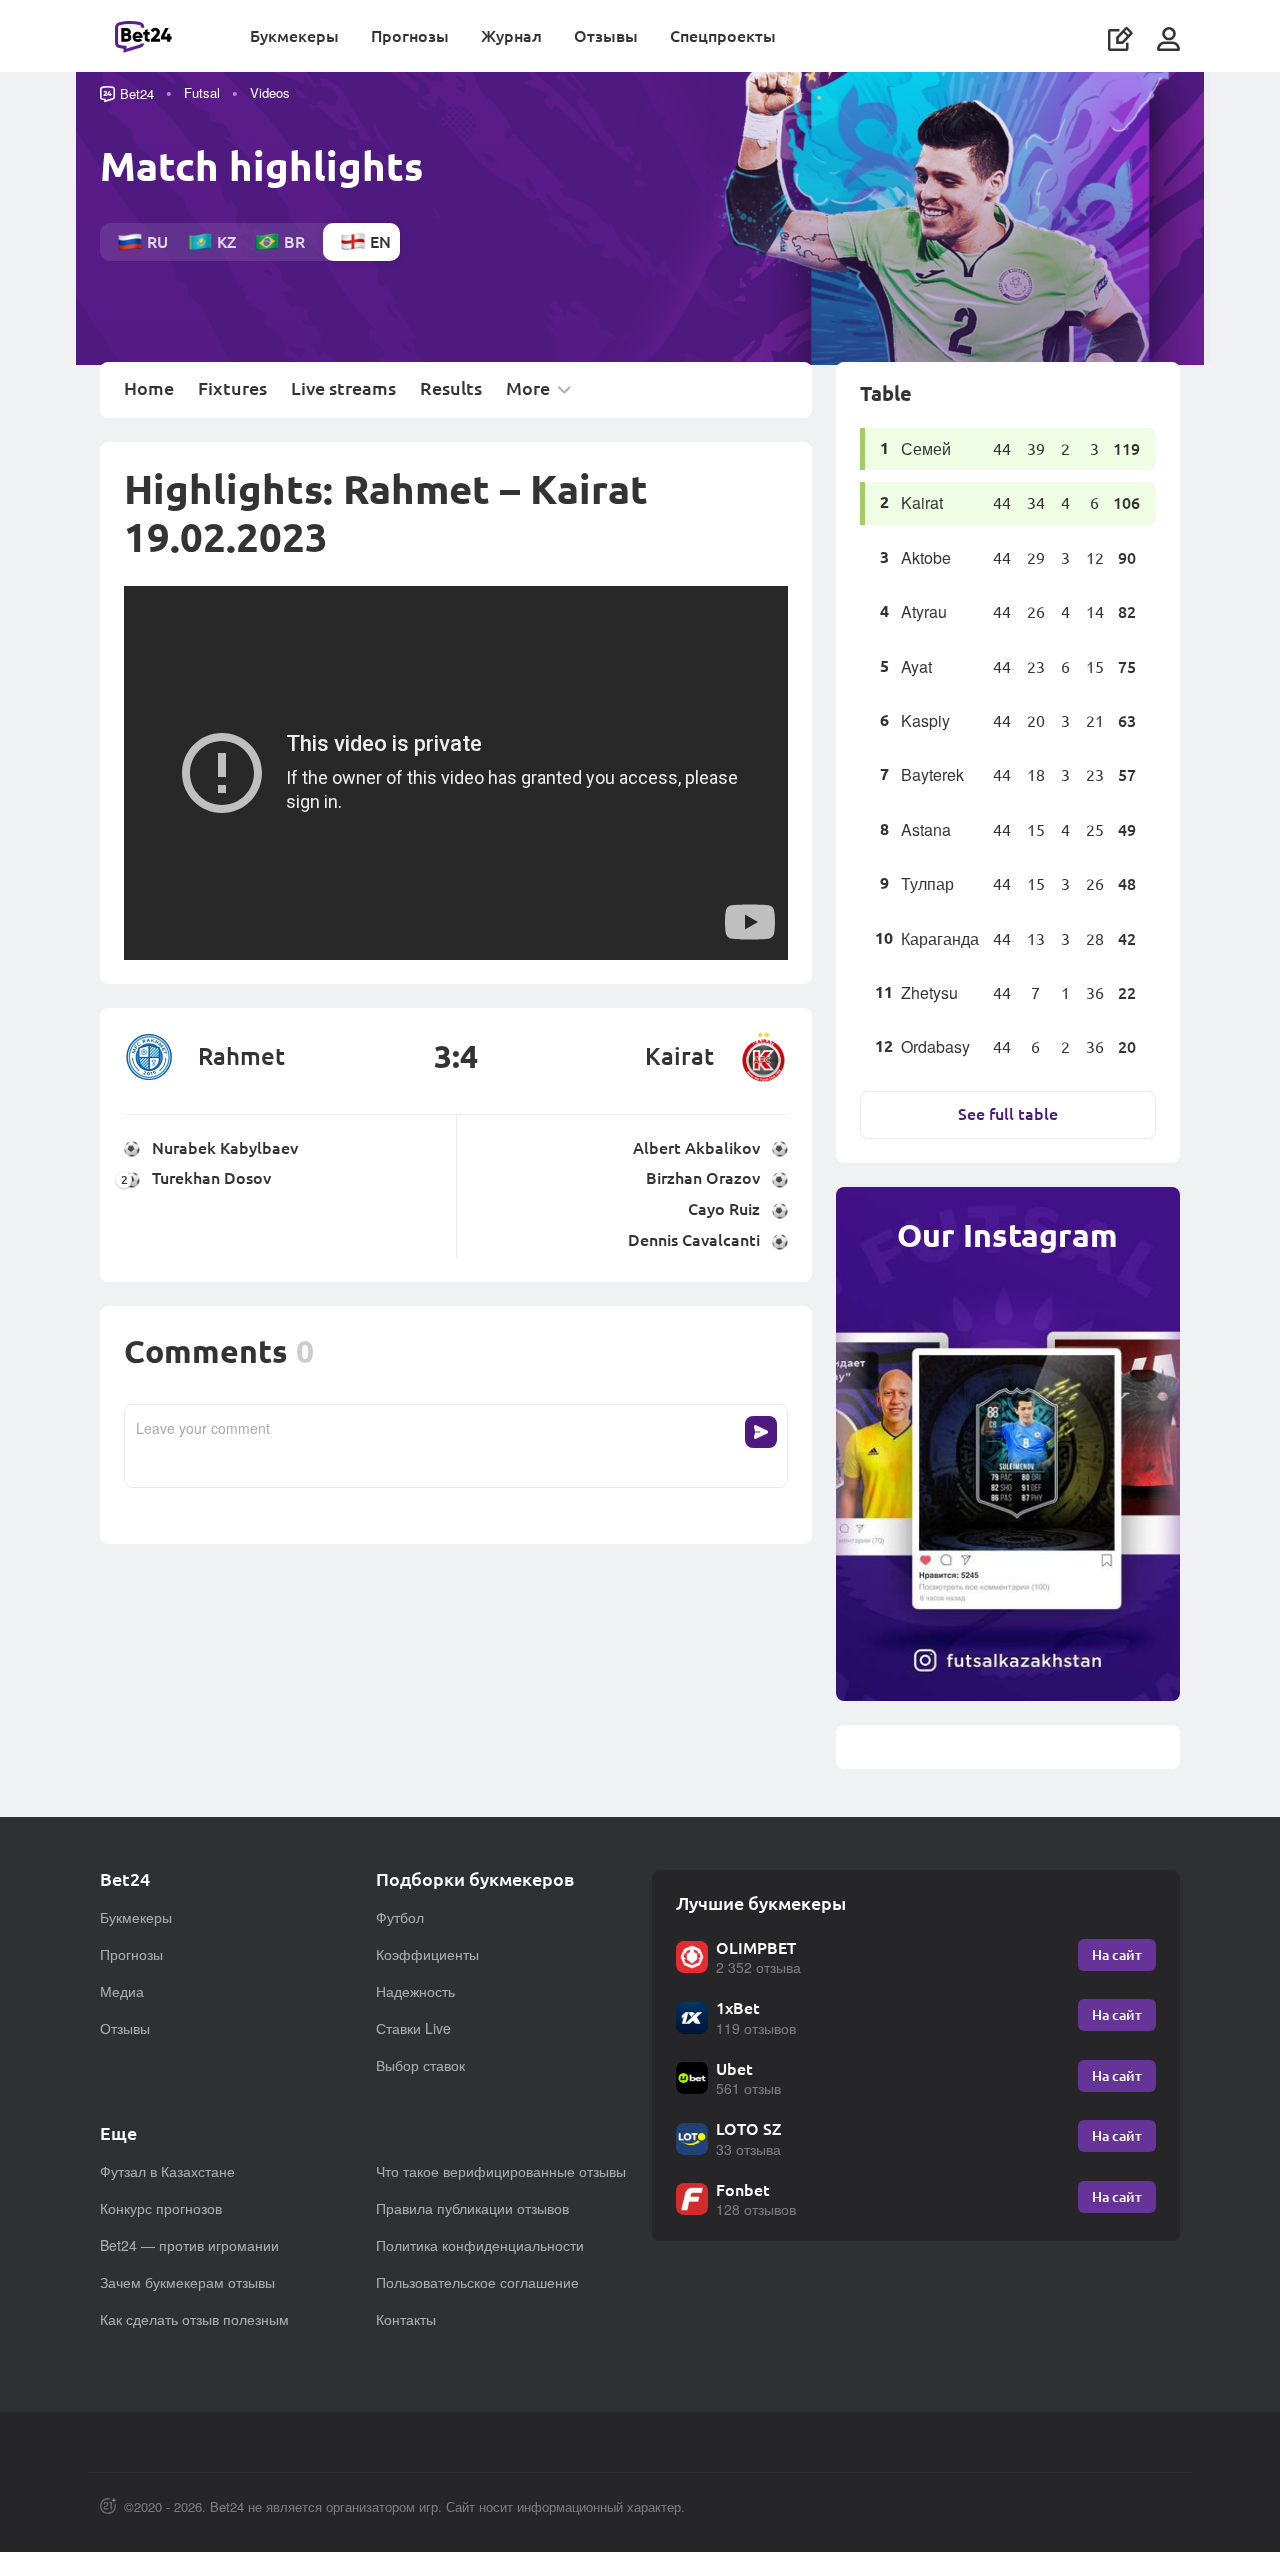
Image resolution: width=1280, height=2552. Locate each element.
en (380, 241)
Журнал (511, 35)
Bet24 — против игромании (189, 2245)
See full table (1008, 1113)
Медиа (122, 1991)
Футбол (400, 1917)
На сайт (1117, 1954)
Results (451, 389)
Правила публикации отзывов (472, 2208)
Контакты (406, 2319)
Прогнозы (410, 35)
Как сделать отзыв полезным (194, 2319)
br (294, 241)
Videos (270, 92)
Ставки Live (413, 2028)
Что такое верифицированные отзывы (501, 2171)
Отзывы (606, 35)
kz (226, 241)
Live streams (343, 389)
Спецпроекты (723, 35)
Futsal (202, 92)
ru (157, 241)
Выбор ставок (420, 2065)
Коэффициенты (427, 1954)
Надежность (415, 1991)
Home (149, 389)
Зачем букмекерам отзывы (187, 2282)
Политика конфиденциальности (480, 2245)
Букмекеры (294, 35)
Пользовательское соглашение (477, 2282)
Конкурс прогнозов (161, 2208)
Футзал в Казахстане (167, 2171)
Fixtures (232, 389)
